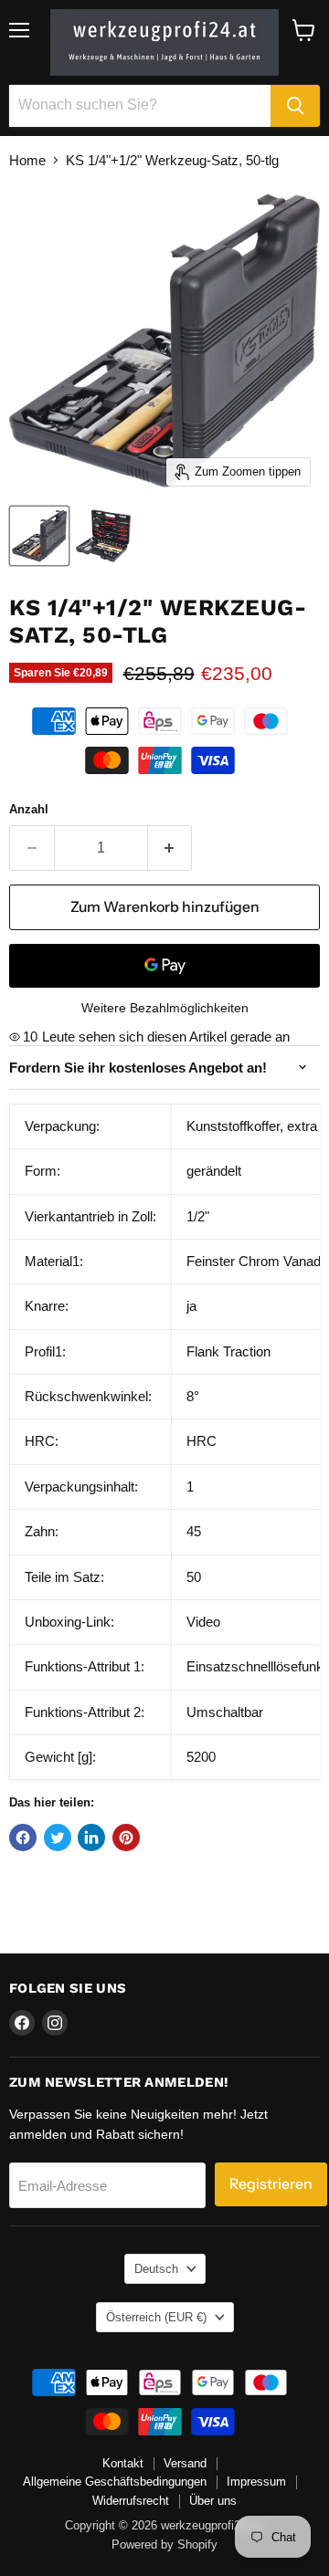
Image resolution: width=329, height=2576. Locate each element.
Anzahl (29, 809)
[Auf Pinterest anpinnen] (126, 1838)
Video (203, 1622)
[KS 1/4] (39, 536)
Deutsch (156, 2269)
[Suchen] (295, 106)
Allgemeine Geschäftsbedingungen (115, 2482)
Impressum (256, 2482)
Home (27, 160)
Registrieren (271, 2184)
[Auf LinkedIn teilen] (91, 1838)
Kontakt (123, 2463)
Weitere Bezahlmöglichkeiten (165, 1008)
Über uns (213, 2501)
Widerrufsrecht (131, 2501)
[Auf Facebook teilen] (23, 1838)
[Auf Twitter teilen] (58, 1838)
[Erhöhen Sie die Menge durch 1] (170, 848)
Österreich (156, 2317)
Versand (185, 2463)
